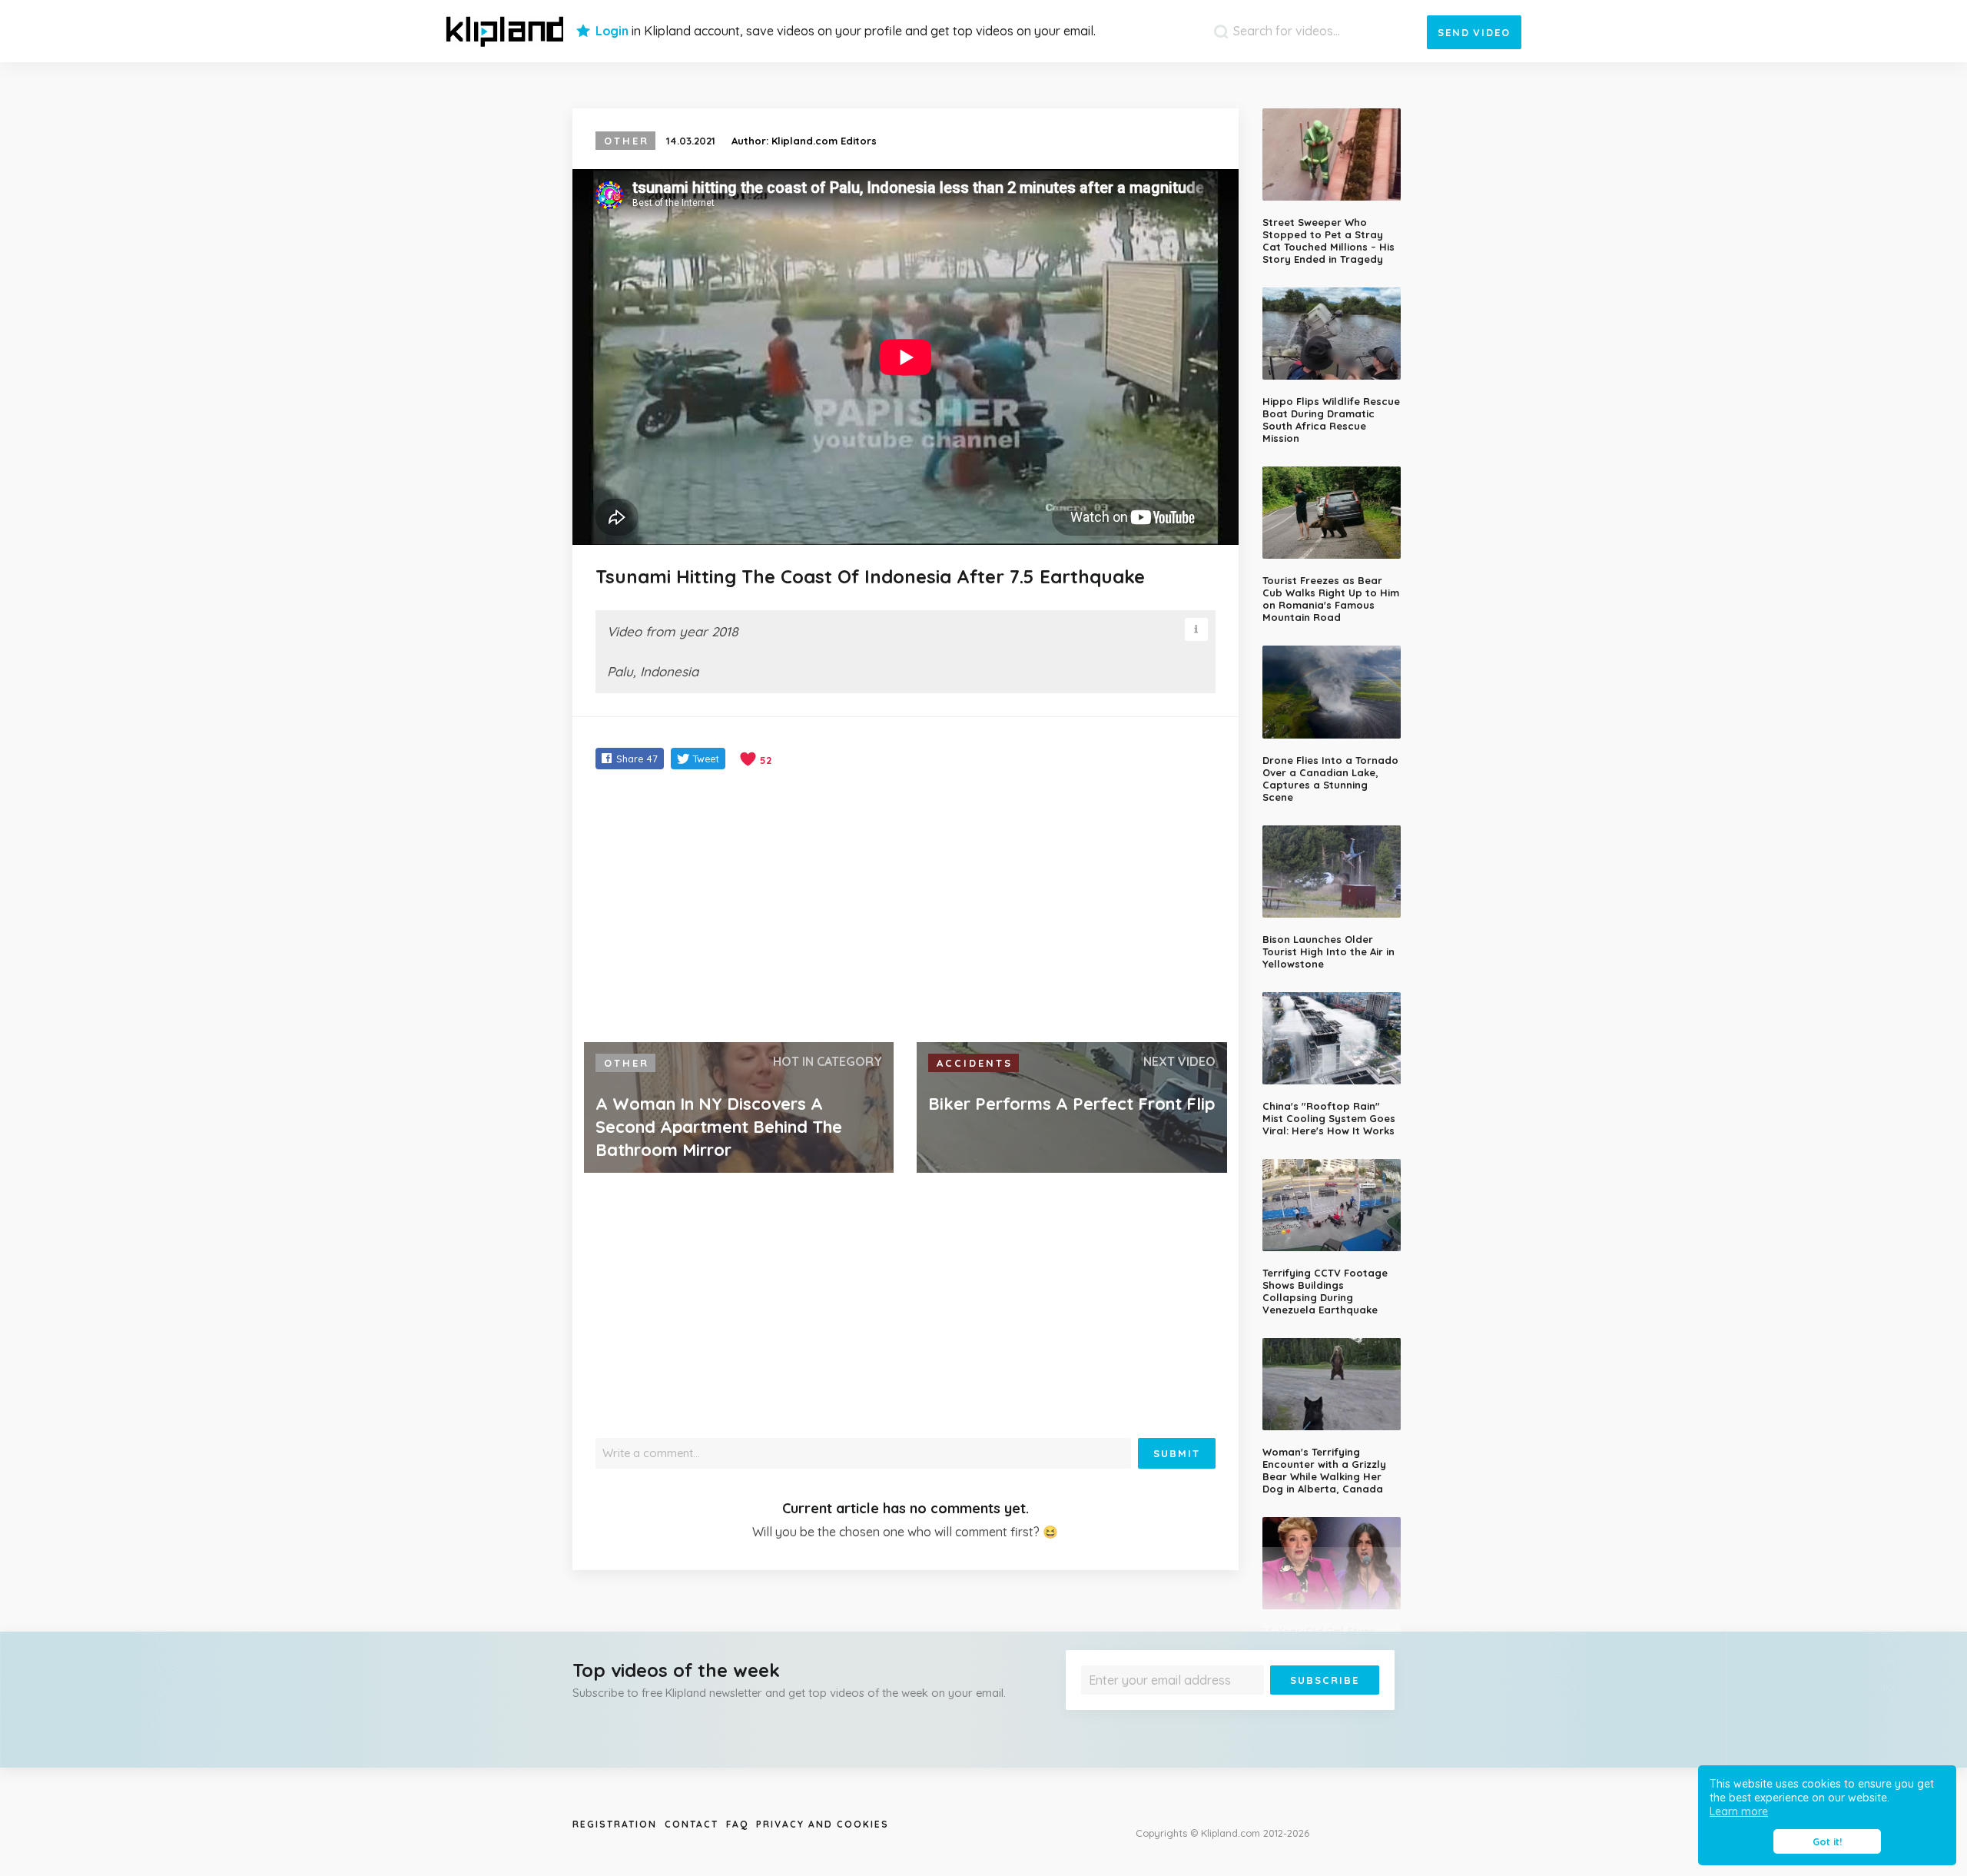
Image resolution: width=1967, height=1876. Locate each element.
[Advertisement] (906, 908)
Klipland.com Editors (824, 141)
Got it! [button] (1827, 1841)
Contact (692, 1824)
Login (612, 31)
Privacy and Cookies (823, 1824)
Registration (615, 1824)
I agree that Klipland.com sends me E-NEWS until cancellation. (1220, 1706)
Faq (737, 1824)
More (1338, 1706)
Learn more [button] (1739, 1811)
